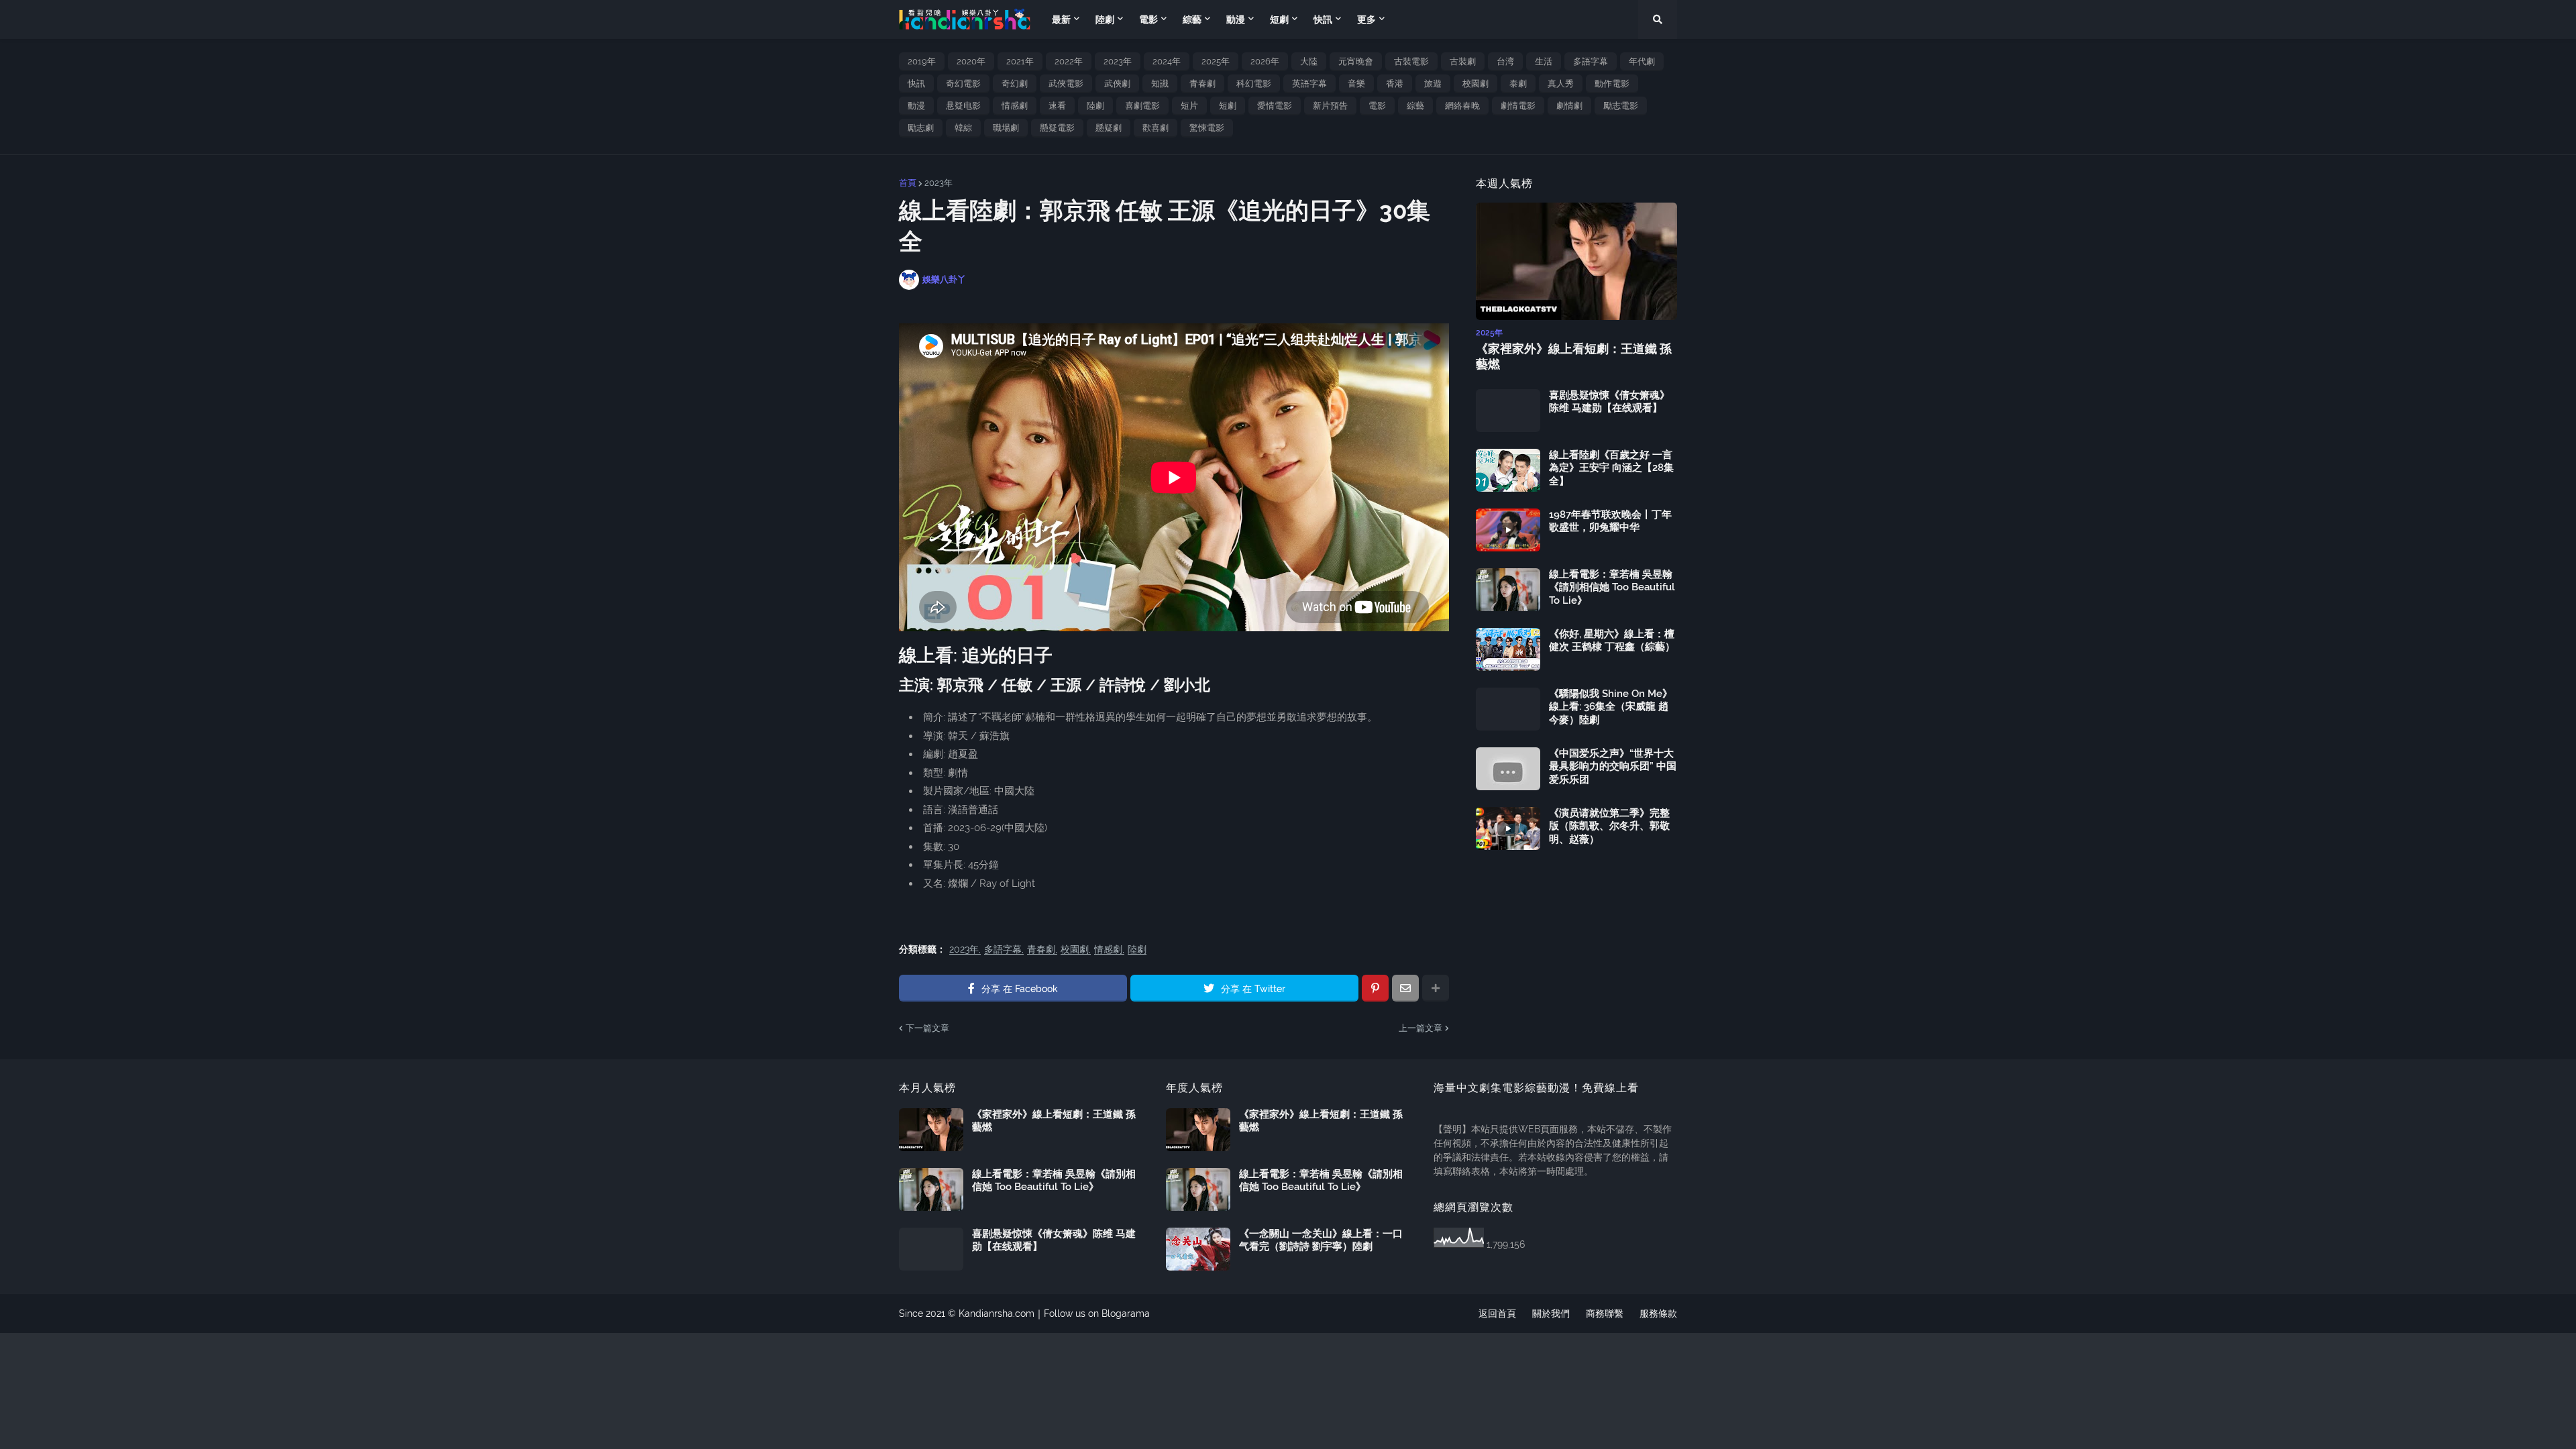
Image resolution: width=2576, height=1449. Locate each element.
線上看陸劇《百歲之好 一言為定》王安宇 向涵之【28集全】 (1611, 468)
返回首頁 (1497, 1313)
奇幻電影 (963, 84)
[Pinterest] (1375, 988)
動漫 (916, 106)
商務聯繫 (1605, 1313)
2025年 (1216, 61)
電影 (1377, 106)
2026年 (1265, 61)
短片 (1189, 106)
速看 (1057, 106)
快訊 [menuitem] (1323, 19)
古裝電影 (1411, 61)
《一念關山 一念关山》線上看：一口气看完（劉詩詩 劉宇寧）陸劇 (1321, 1240)
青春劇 (1202, 84)
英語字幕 (1309, 84)
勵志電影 (1621, 106)
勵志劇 (921, 128)
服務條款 (1658, 1313)
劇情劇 (1569, 106)
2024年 (1167, 61)
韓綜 (963, 128)
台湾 (1505, 61)
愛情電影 (1275, 106)
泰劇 (1518, 84)
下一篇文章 (927, 1028)
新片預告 (1330, 106)
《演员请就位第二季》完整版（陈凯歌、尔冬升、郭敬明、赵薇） (1609, 826)
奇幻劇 (1015, 84)
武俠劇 (1117, 84)
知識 (1160, 84)
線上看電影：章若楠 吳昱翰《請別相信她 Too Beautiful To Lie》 (1612, 587)
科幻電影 (1254, 84)
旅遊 (1433, 84)
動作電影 (1612, 84)
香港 (1395, 84)
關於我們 (1551, 1313)
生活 (1544, 61)
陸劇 (1095, 106)
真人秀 (1561, 84)
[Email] (1405, 988)
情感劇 (1015, 106)
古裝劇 (1463, 61)
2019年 (922, 61)
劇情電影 (1518, 106)
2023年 (1118, 61)
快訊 (916, 84)
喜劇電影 (1142, 106)
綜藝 (1415, 106)
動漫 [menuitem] (1236, 19)
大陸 (1309, 61)
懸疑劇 (1109, 128)
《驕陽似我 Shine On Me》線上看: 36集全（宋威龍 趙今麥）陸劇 (1611, 707)
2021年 (1020, 61)
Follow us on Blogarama (1097, 1313)
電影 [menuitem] (1148, 19)
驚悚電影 (1207, 128)
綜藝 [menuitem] (1192, 19)
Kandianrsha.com (997, 1313)
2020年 (971, 61)
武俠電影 (1066, 84)
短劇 (1228, 106)
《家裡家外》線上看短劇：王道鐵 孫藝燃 (1574, 356)
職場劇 (1006, 128)
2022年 (1069, 61)
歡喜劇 (1156, 128)
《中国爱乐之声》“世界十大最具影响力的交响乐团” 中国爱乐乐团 (1613, 766)
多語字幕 (1591, 61)
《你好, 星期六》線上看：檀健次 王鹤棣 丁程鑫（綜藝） (1612, 641)
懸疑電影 (1057, 128)
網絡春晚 (1462, 106)
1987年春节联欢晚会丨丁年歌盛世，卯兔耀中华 (1610, 521)
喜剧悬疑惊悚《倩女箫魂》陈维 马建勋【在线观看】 (1609, 402)
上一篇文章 (1420, 1028)
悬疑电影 (963, 106)
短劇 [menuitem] (1279, 19)
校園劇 (1475, 84)
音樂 (1356, 84)
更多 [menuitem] (1366, 19)
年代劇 (1642, 61)
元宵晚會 (1356, 61)
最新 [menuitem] (1061, 19)
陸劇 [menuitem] (1105, 19)
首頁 (908, 183)
